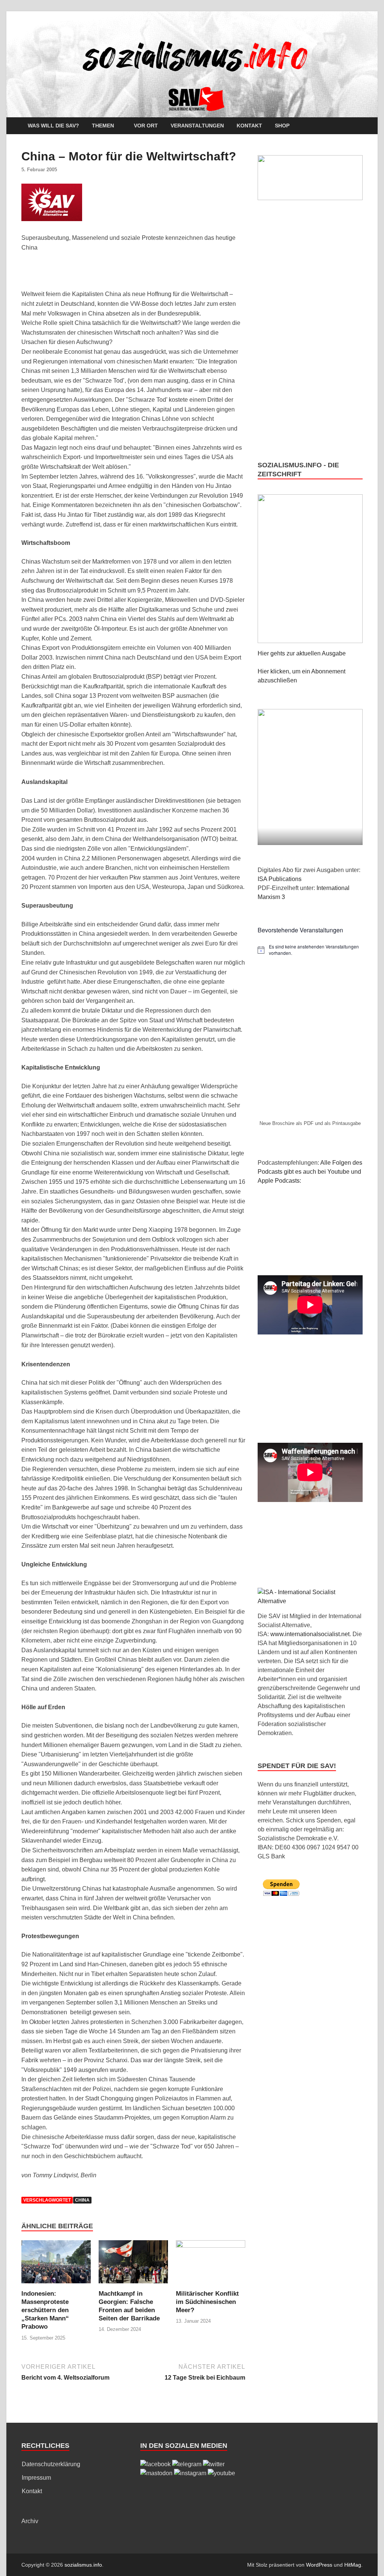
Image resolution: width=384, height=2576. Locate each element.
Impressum (36, 2478)
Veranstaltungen (197, 126)
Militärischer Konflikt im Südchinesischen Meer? (207, 2302)
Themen (103, 126)
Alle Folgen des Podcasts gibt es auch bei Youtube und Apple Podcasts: (310, 1172)
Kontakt (249, 126)
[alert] (310, 950)
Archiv (30, 2521)
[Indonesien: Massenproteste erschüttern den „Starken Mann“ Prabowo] (56, 2264)
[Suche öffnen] (359, 126)
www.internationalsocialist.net (310, 1634)
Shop (282, 126)
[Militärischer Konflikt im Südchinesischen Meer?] (211, 2264)
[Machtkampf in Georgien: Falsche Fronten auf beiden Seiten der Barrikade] (133, 2264)
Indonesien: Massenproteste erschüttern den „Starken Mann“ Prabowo (45, 2310)
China (82, 2200)
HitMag (353, 2565)
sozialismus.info (83, 2565)
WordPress (319, 2565)
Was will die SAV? (53, 126)
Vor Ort (146, 126)
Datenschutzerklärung (51, 2464)
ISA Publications (280, 879)
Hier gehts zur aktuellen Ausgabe (302, 653)
